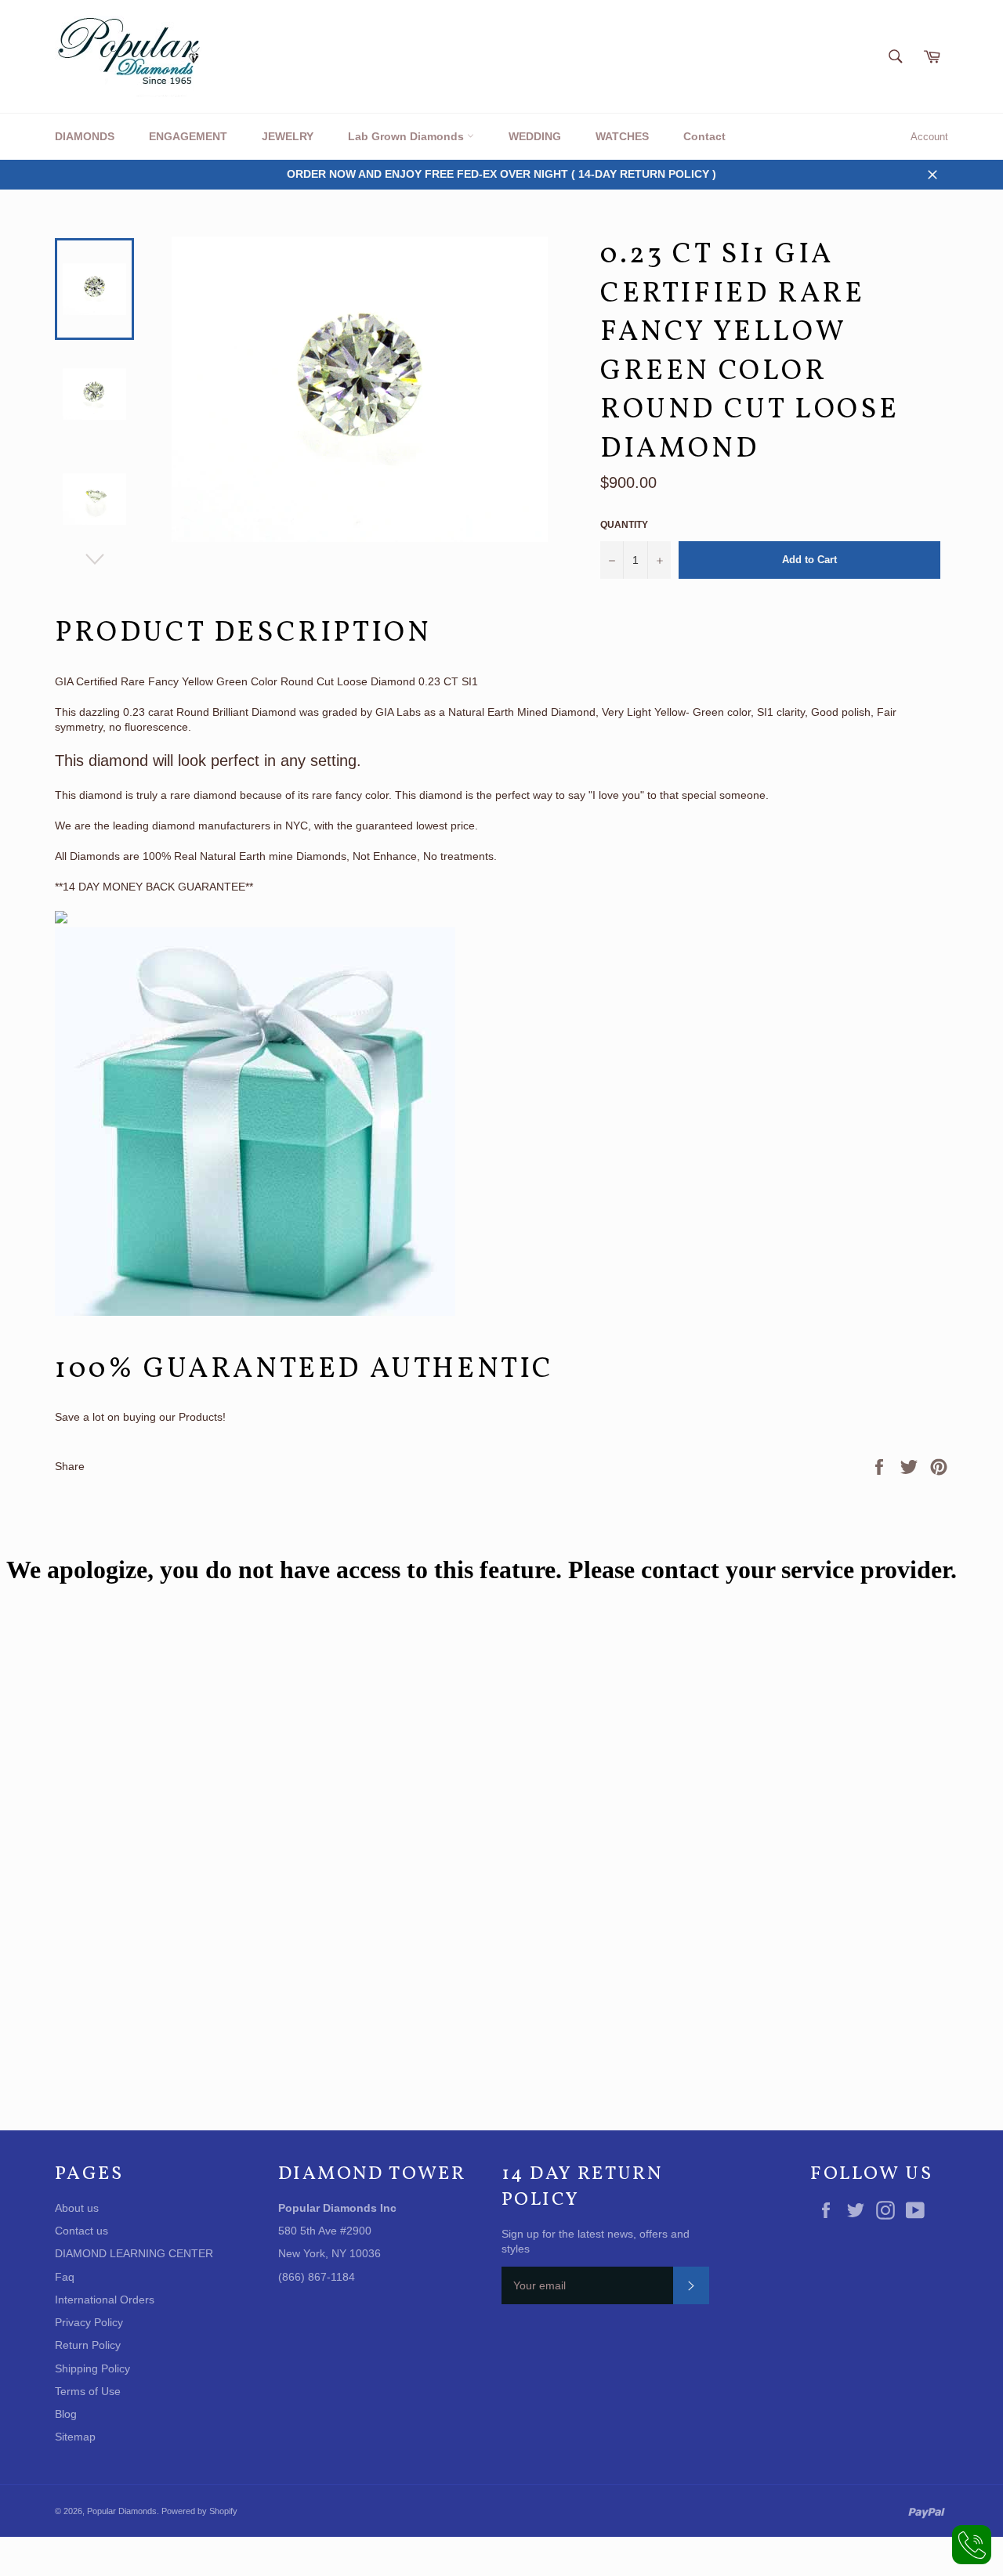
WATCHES (622, 136)
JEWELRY (288, 136)
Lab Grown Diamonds (407, 136)
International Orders (105, 2300)
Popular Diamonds (122, 2511)
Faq (65, 2277)
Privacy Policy (89, 2322)
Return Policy (88, 2345)
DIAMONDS (85, 136)
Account (929, 137)
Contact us (81, 2231)
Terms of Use (88, 2391)
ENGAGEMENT (188, 136)
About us (77, 2208)
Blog (66, 2414)
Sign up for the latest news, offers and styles (596, 2241)
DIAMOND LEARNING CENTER (134, 2253)
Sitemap (75, 2437)
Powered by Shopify (199, 2511)
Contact (704, 136)
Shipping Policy (92, 2368)
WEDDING (535, 136)
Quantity (624, 525)
